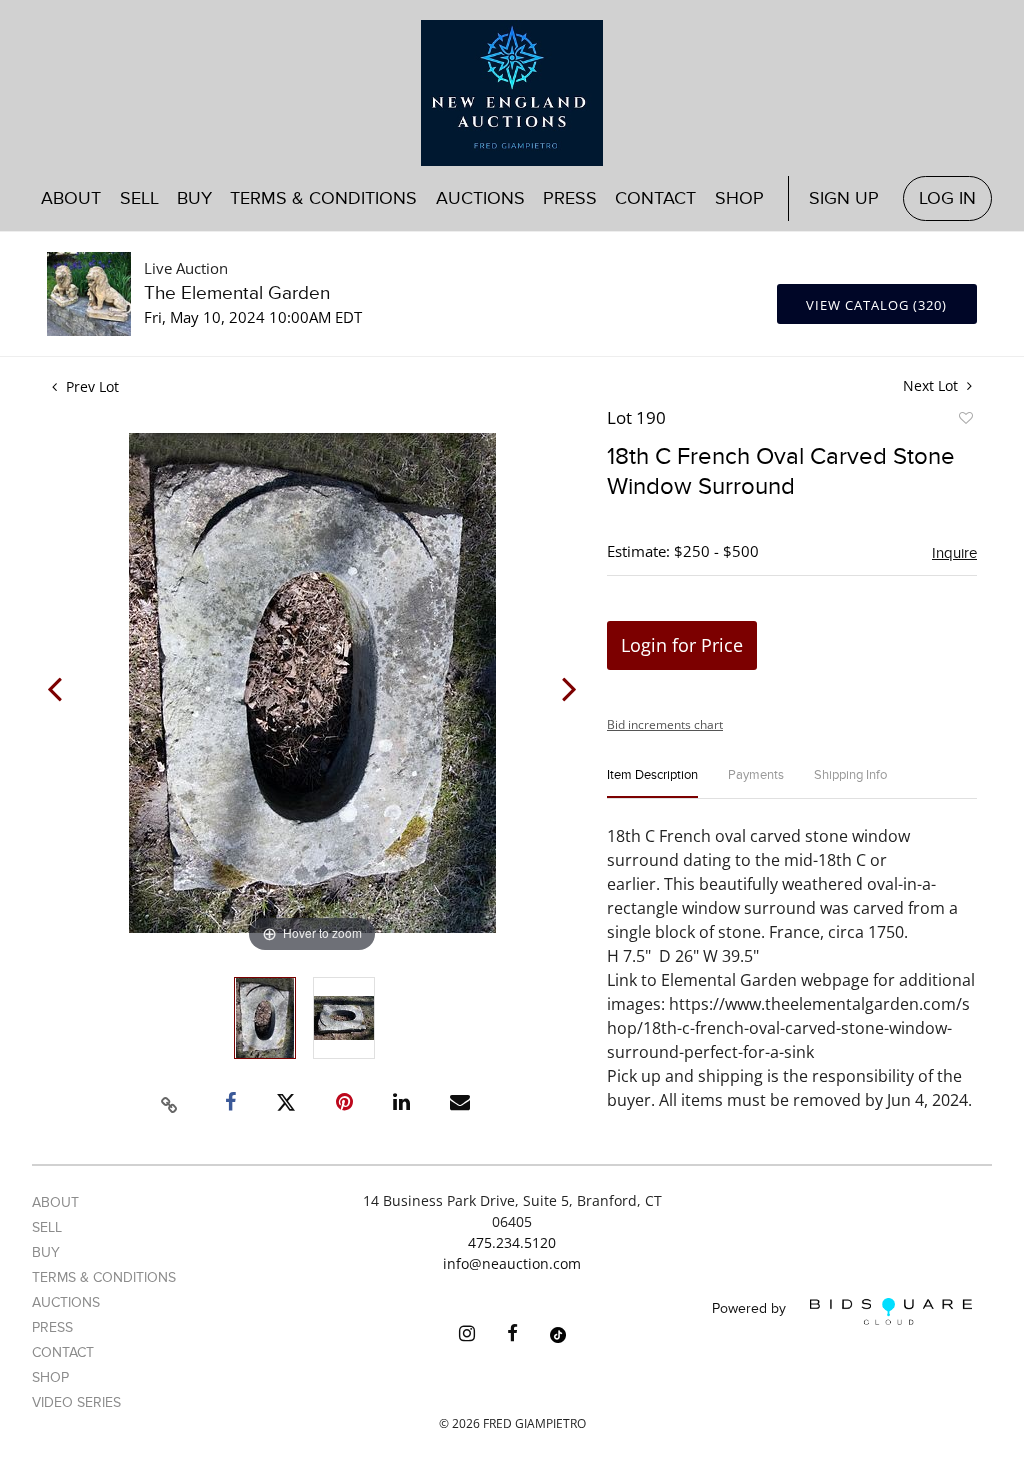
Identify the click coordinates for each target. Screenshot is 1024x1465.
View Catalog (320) (876, 305)
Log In (947, 198)
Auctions (66, 1302)
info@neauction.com (512, 1263)
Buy (46, 1252)
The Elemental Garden (237, 293)
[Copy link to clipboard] (170, 1102)
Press (570, 198)
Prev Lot (90, 386)
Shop (739, 198)
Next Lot (932, 385)
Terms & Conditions (323, 198)
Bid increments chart (665, 724)
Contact (655, 198)
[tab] (652, 783)
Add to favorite (965, 421)
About (71, 198)
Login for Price (682, 645)
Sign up (844, 198)
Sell (47, 1227)
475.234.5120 (512, 1242)
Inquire (954, 553)
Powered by (751, 1309)
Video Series (76, 1402)
